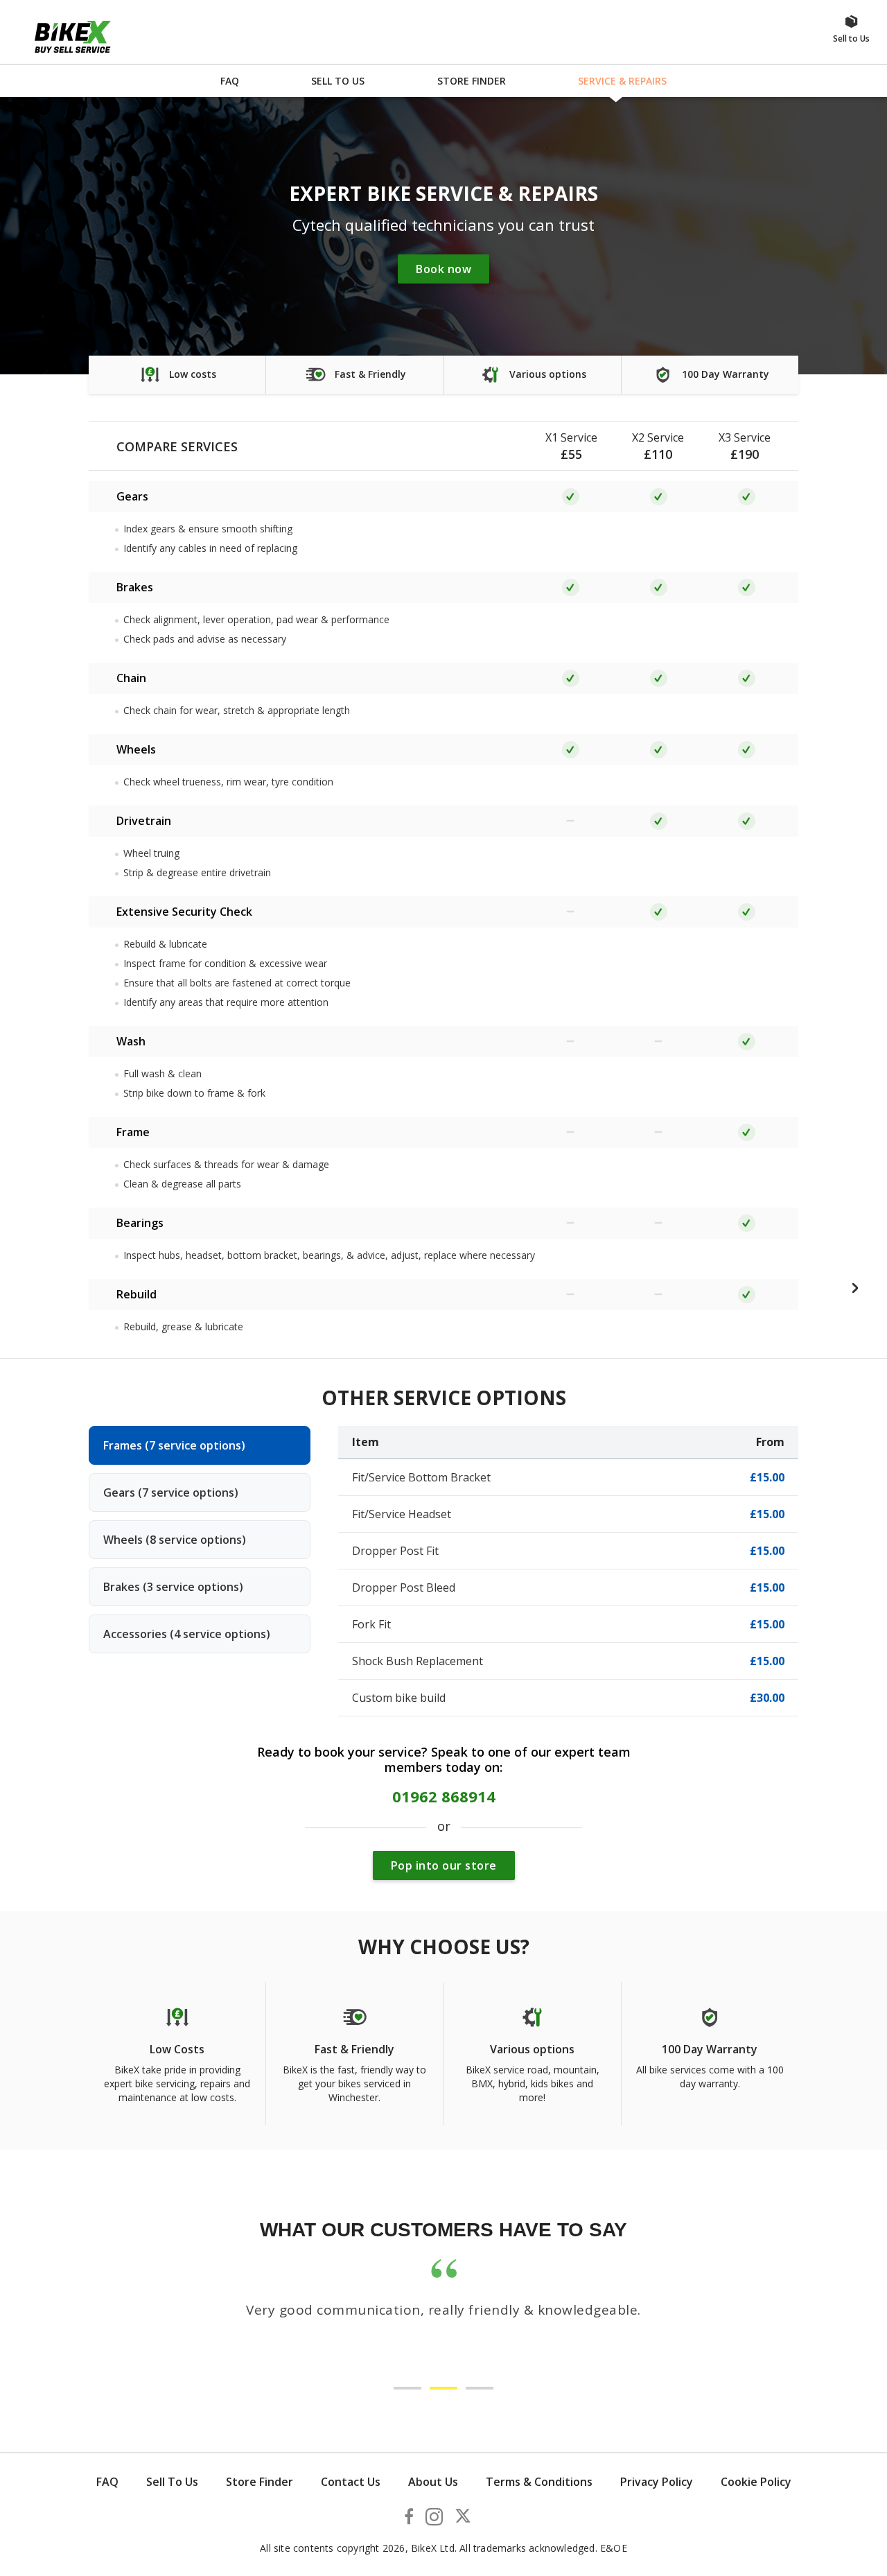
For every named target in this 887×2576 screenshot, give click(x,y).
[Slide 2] (443, 2388)
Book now (443, 269)
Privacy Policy (657, 2482)
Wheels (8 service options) (175, 1540)
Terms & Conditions (539, 2482)
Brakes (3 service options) (173, 1587)
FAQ (107, 2482)
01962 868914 (444, 1796)
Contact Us (351, 2482)
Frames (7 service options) (174, 1445)
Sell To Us (172, 2482)
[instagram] (434, 2520)
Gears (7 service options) (171, 1492)
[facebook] (409, 2518)
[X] (463, 2518)
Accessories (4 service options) (187, 1634)
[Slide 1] (407, 2388)
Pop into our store (444, 1865)
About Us (433, 2482)
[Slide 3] (480, 2388)
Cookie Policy (756, 2482)
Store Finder (260, 2482)
